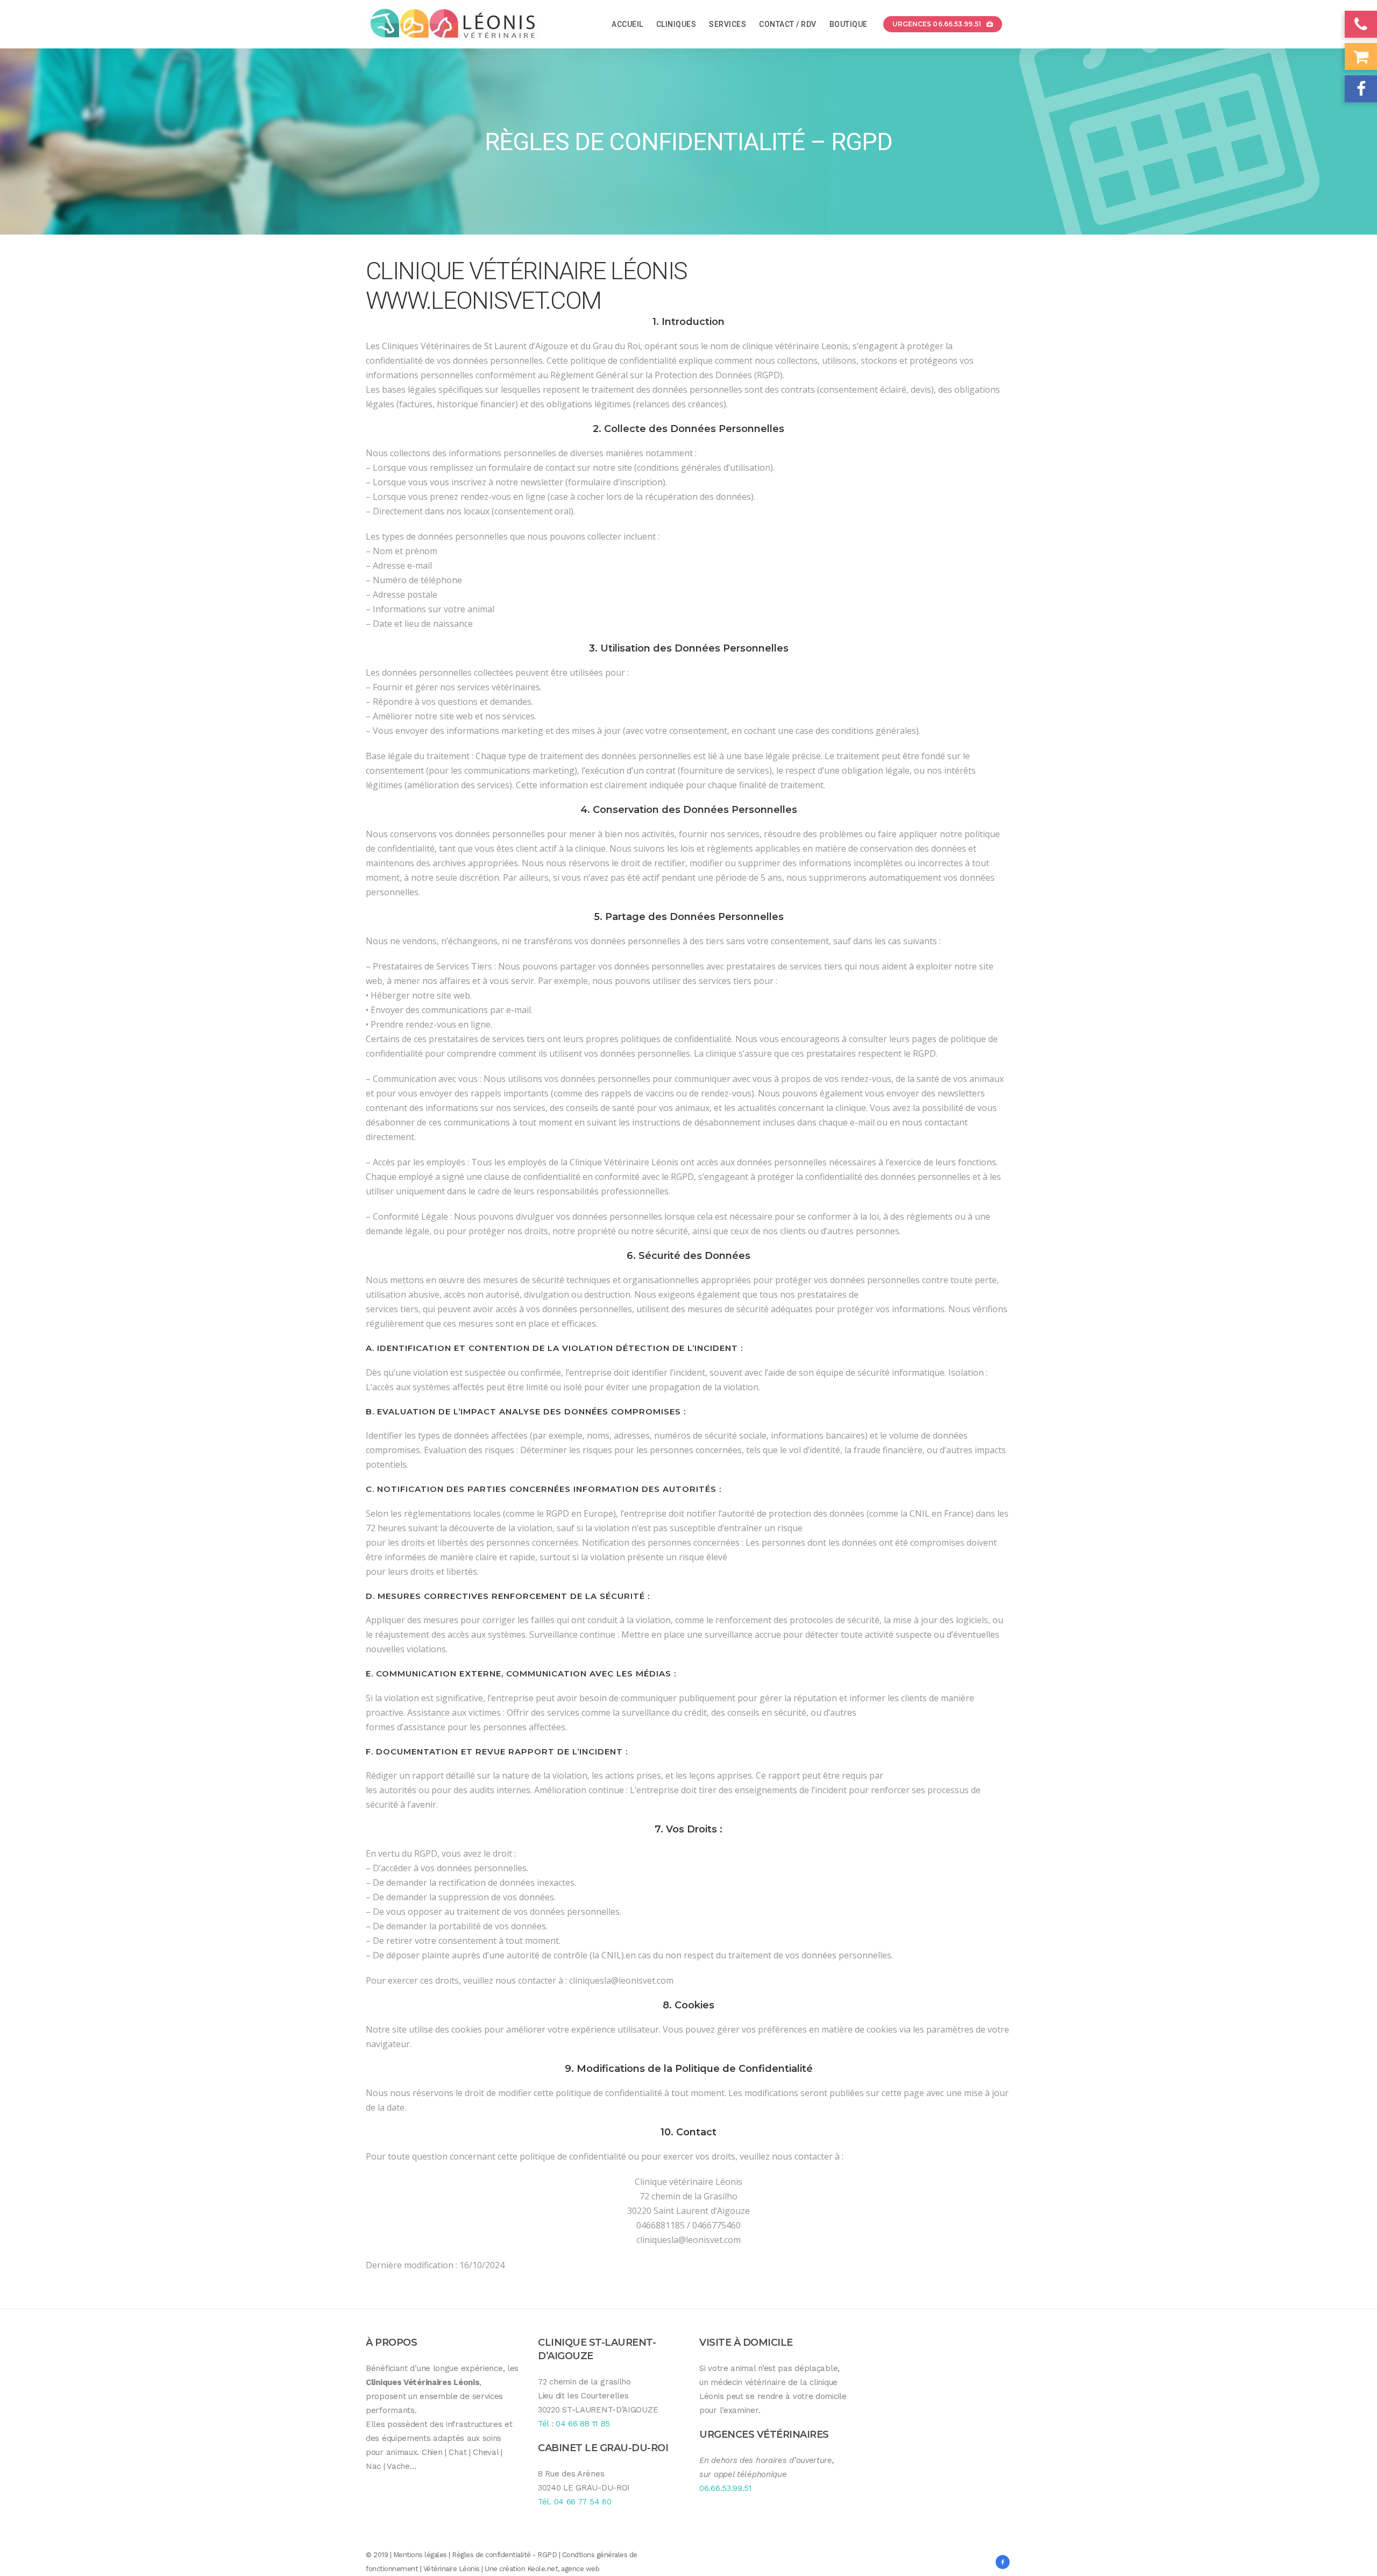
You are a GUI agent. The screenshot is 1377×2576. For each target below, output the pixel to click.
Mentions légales (420, 2555)
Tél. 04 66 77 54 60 (574, 2502)
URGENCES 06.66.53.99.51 (937, 24)
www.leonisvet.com (483, 300)
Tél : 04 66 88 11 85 (574, 2424)
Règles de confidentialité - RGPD (504, 2555)
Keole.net (543, 2569)
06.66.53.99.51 (726, 2488)
